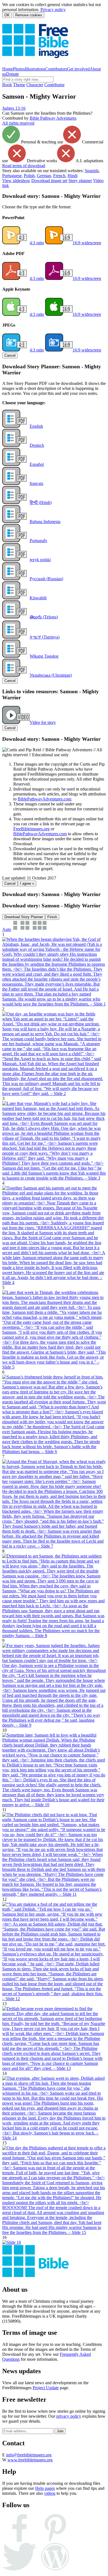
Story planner (80, 181)
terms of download (24, 166)
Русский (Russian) (46, 579)
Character (35, 85)
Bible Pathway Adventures (53, 118)
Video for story (43, 722)
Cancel (10, 355)
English (36, 426)
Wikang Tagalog (44, 656)
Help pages (45, 2488)
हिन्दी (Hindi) (41, 502)
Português (38, 541)
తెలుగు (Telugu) (44, 617)
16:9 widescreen (87, 243)
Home (8, 69)
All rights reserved (18, 123)
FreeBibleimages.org (31, 829)
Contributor (54, 85)
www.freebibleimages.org (30, 2460)
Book (7, 85)
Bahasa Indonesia (45, 522)
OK (7, 15)
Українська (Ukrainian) (51, 675)
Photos (19, 69)
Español (37, 464)
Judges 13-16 (14, 108)
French (59, 176)
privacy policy (69, 2416)
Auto (7, 929)
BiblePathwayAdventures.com (44, 799)
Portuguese (12, 176)
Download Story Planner (24, 917)
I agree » (27, 883)
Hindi (73, 176)
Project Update (46, 2388)
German (44, 176)
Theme (19, 85)
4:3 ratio (37, 243)
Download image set (49, 181)
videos (50, 2493)
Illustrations (35, 69)
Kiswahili (38, 598)
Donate (12, 74)
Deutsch (37, 445)
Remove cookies (29, 15)
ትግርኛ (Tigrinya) (45, 637)
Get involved (78, 69)
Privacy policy (53, 10)
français (36, 483)
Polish (29, 176)
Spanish (92, 171)
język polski (40, 560)
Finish (52, 917)
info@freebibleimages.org (29, 2455)
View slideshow (16, 181)
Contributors (56, 69)
